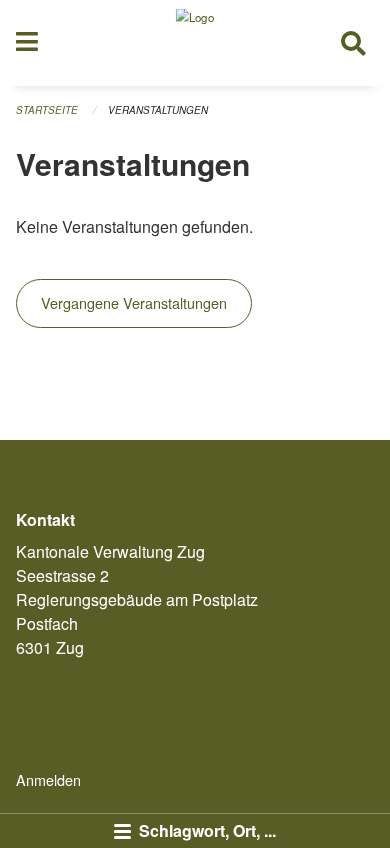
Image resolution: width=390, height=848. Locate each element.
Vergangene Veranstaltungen (134, 302)
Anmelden (48, 779)
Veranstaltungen (158, 110)
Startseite (47, 110)
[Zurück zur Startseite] (195, 43)
